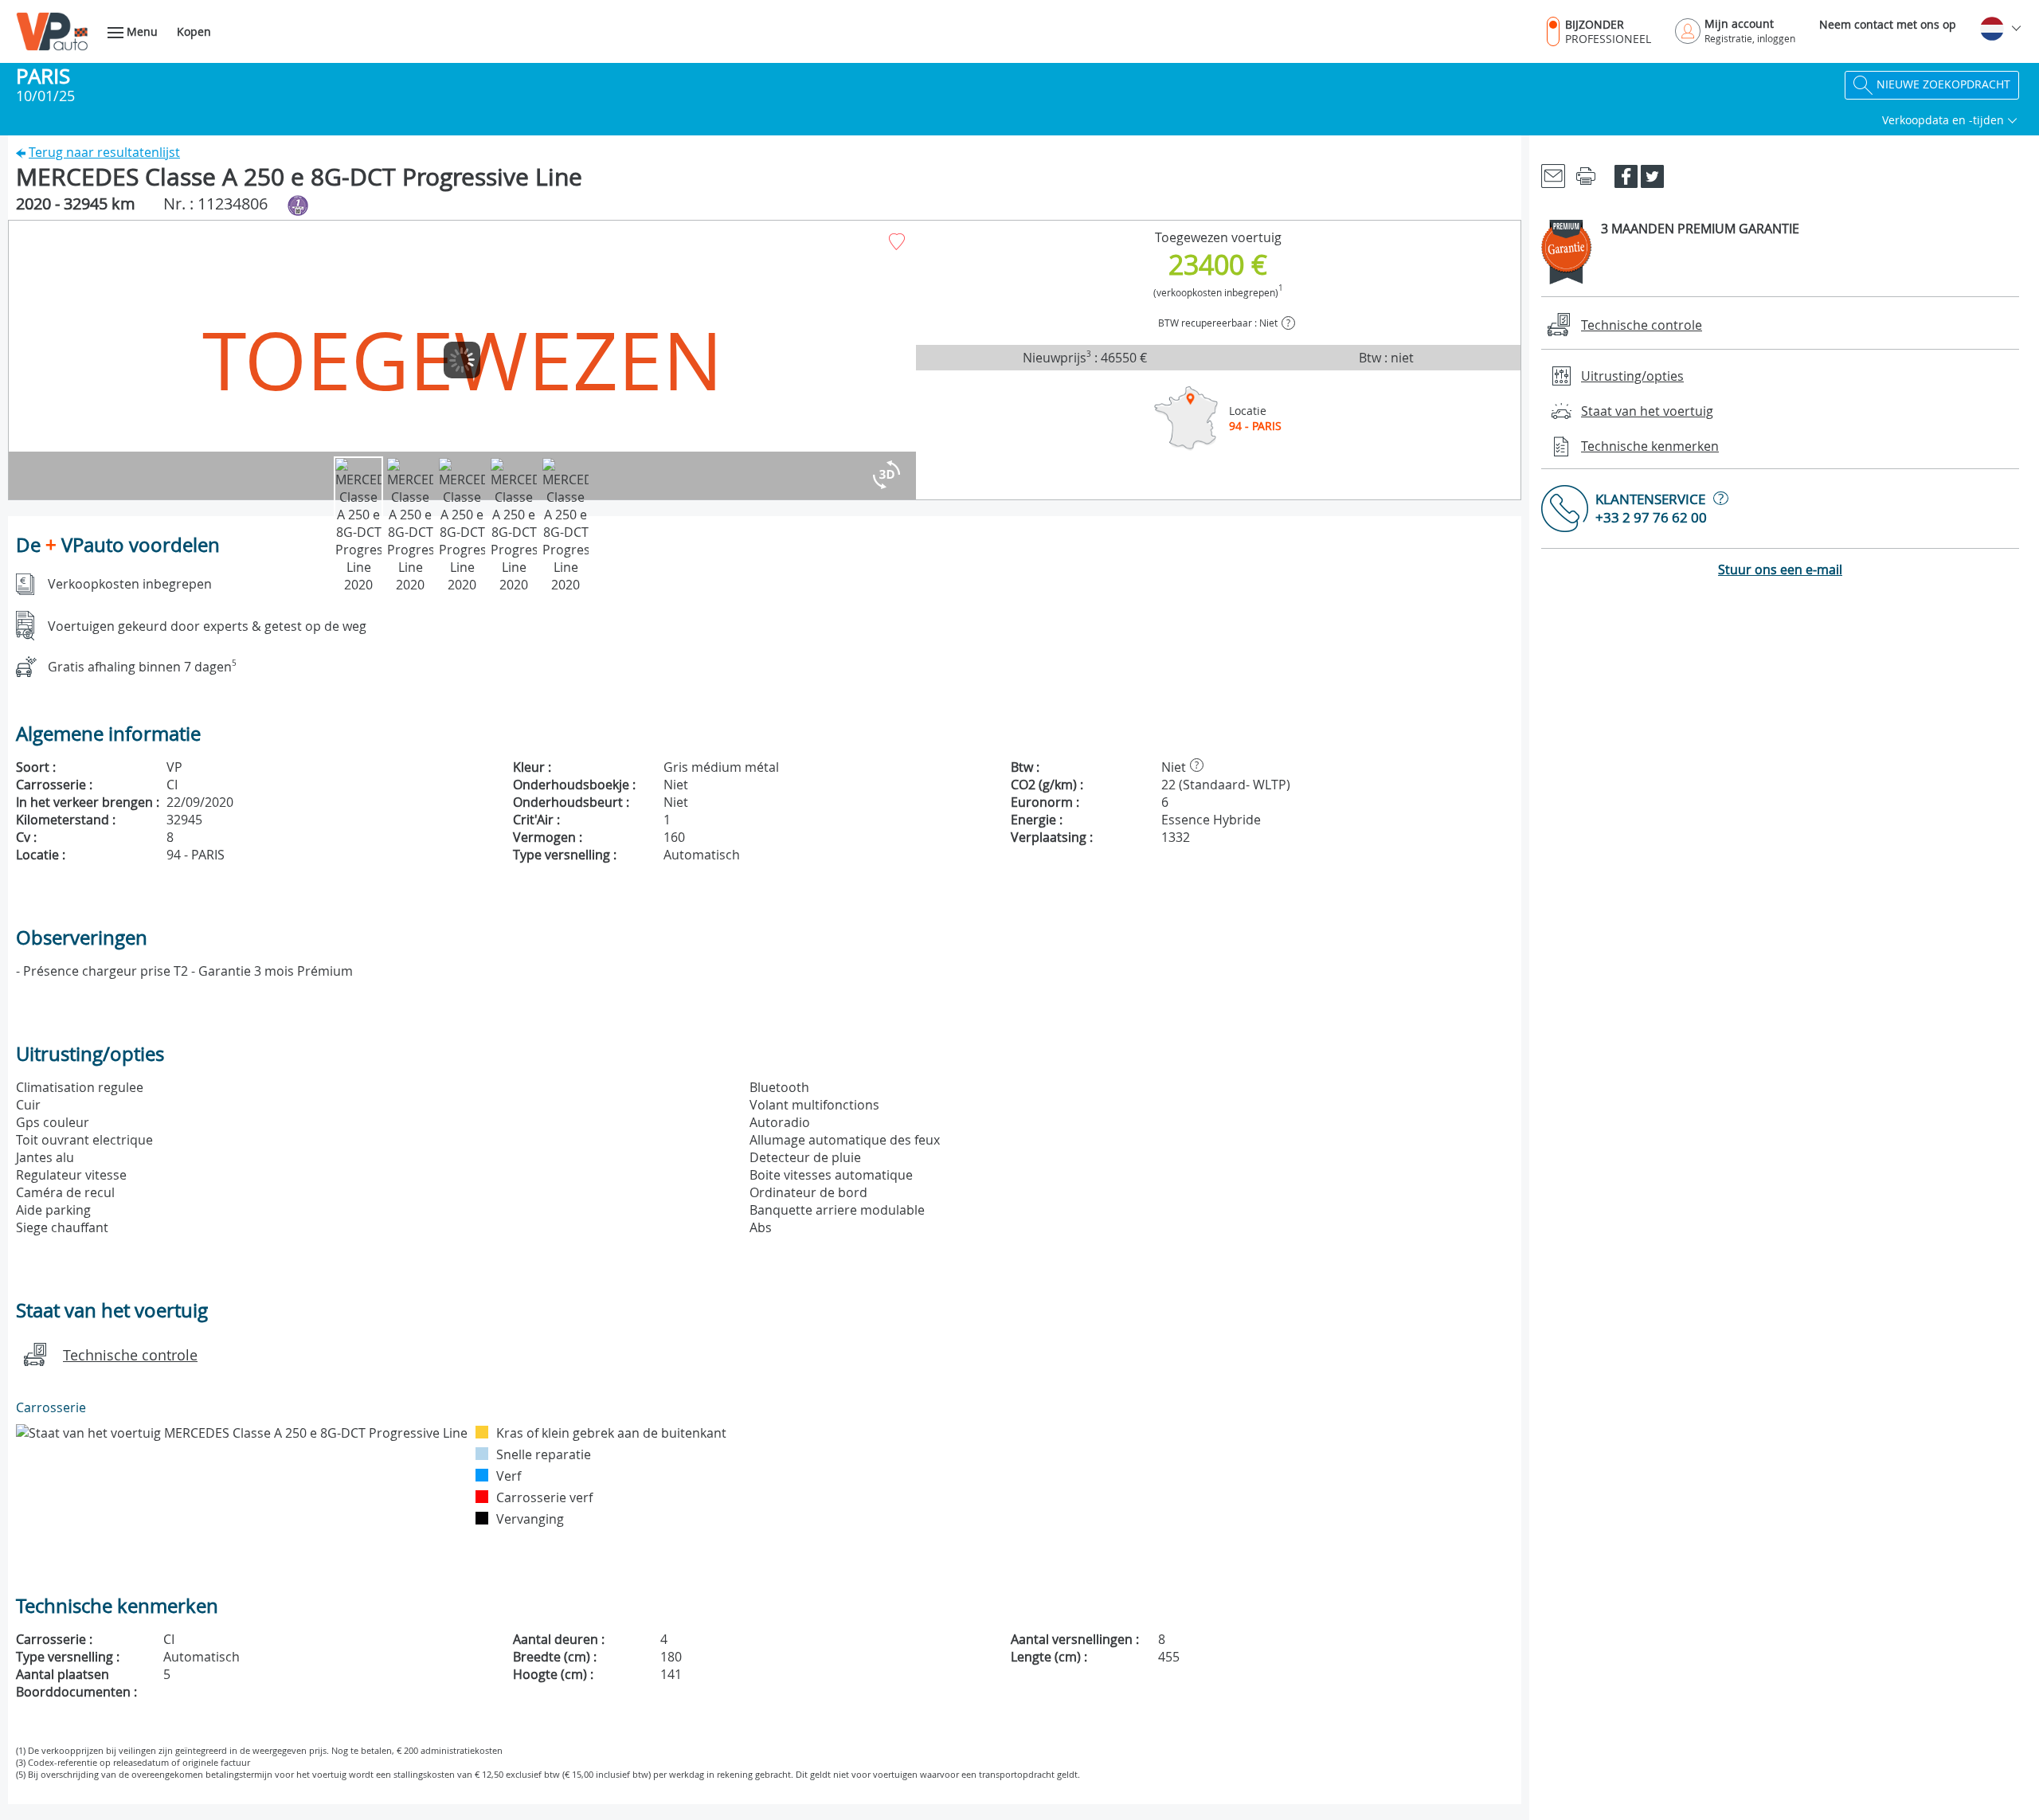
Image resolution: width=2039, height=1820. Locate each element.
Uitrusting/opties (1632, 376)
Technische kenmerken (1650, 446)
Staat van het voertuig (1647, 411)
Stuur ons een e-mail (1780, 569)
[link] (1553, 175)
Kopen (194, 31)
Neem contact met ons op (1888, 24)
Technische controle (130, 1355)
